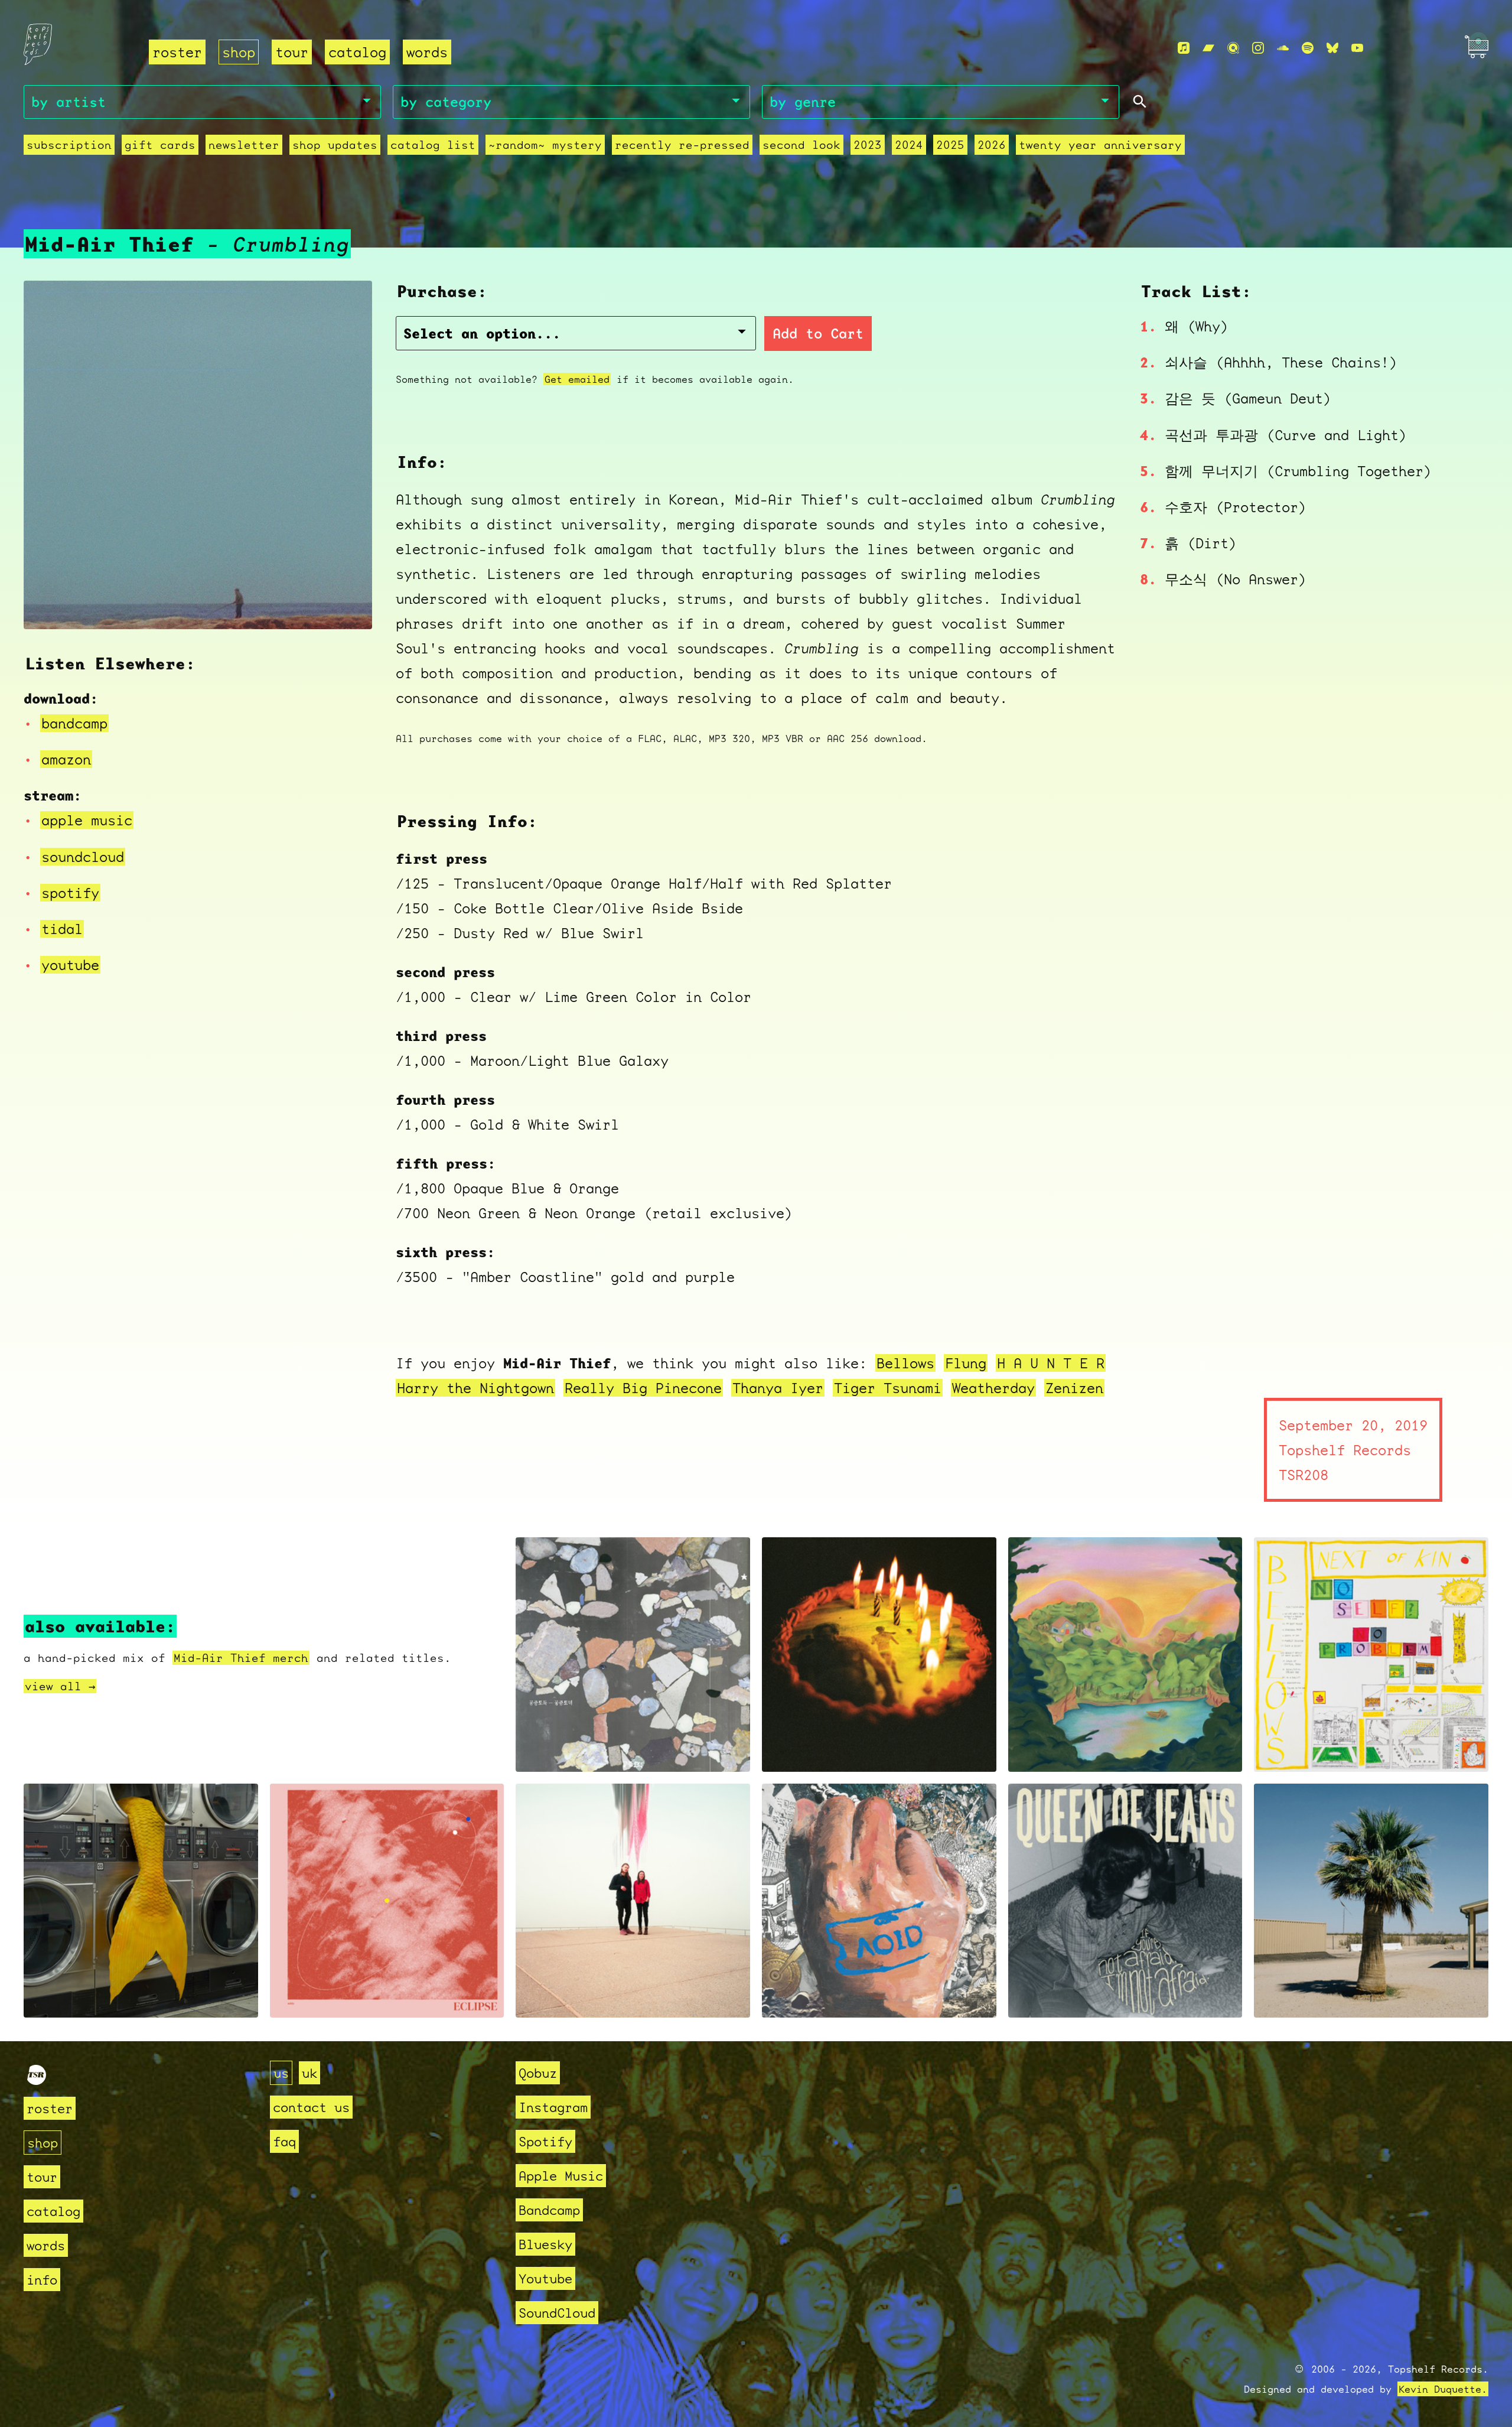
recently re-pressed (682, 145)
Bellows (905, 1363)
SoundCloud (557, 2313)
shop (239, 52)
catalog (357, 52)
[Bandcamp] (1208, 48)
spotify (70, 893)
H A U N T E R (1051, 1363)
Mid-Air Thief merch (241, 1658)
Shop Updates (335, 145)
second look (801, 145)
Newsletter (244, 145)
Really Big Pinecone (643, 1388)
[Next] (347, 606)
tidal (62, 929)
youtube (70, 965)
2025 (950, 145)
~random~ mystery (545, 145)
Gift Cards (160, 145)
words (427, 52)
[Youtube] (1357, 48)
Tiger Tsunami (888, 1388)
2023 (868, 145)
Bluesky (545, 2244)
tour (292, 52)
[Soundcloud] (1283, 48)
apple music (87, 820)
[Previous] (48, 606)
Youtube (545, 2278)
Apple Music (561, 2176)
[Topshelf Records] (37, 2080)
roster (177, 52)
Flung (966, 1363)
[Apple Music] (1184, 48)
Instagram (553, 2107)
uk (309, 2073)
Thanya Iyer (778, 1388)
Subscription (69, 145)
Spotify (545, 2141)
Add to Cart (818, 334)
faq (284, 2141)
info (42, 2280)
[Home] (79, 48)
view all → (60, 1686)
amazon (66, 759)
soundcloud (83, 857)
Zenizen (1074, 1388)
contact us (311, 2107)
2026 (992, 145)
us (281, 2073)
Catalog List (433, 145)
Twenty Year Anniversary (1100, 145)
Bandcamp (549, 2210)
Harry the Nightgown (475, 1388)
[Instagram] (1258, 48)
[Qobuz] (1233, 48)
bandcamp (74, 723)
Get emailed (577, 379)
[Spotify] (1308, 48)
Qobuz (538, 2073)
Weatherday (993, 1388)
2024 (909, 145)
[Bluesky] (1332, 48)
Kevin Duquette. (1443, 2389)
